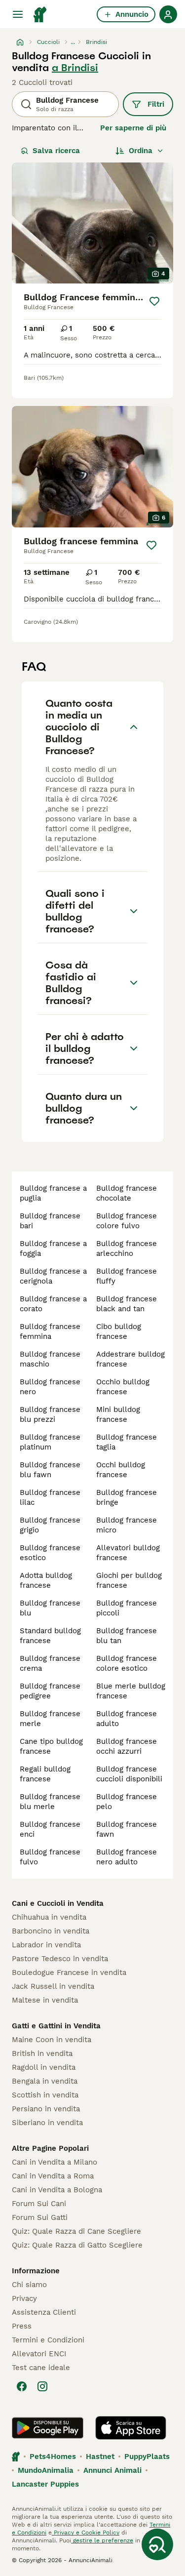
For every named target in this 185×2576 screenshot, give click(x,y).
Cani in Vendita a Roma (53, 2176)
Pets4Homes (53, 2456)
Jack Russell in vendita (53, 1986)
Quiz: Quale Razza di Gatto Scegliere (77, 2245)
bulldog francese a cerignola (53, 1276)
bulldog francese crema (50, 1663)
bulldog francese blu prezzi (50, 1414)
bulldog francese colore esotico (127, 1663)
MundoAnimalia (46, 2470)
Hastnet (100, 2456)
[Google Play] (48, 2428)
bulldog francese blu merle (50, 1802)
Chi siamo (29, 2285)
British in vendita (42, 2053)
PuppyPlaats (147, 2456)
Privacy (24, 2298)
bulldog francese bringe (127, 1497)
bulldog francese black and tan (127, 1304)
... (73, 42)
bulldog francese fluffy (127, 1276)
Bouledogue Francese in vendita (69, 1972)
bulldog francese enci (50, 1829)
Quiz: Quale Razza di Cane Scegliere (76, 2231)
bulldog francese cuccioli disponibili (129, 1774)
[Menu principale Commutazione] (18, 14)
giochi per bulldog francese (129, 1580)
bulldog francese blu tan (127, 1636)
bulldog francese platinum (50, 1442)
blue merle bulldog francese (131, 1691)
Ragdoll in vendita (44, 2067)
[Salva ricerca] (157, 2544)
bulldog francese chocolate (127, 1193)
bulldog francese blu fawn (50, 1470)
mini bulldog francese (118, 1414)
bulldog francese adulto (127, 1719)
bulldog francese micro (127, 1525)
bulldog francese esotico (50, 1553)
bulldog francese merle (50, 1719)
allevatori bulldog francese (128, 1553)
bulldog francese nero (50, 1387)
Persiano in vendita (46, 2109)
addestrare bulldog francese (130, 1359)
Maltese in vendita (45, 2000)
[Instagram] (42, 2386)
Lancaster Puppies (45, 2484)
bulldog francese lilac (50, 1497)
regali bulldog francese (45, 1774)
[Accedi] (168, 14)
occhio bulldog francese (123, 1387)
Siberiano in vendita (47, 2123)
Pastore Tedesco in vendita (60, 1959)
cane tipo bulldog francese (51, 1746)
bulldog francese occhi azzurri (127, 1746)
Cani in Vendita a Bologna (57, 2190)
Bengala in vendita (45, 2081)
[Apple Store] (131, 2428)
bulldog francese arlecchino (127, 1248)
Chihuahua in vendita (49, 1917)
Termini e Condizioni (48, 2340)
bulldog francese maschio (50, 1359)
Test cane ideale (41, 2368)
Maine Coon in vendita (52, 2040)
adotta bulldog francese (46, 1580)
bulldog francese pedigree (50, 1691)
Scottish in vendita (45, 2095)
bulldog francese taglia (127, 1442)
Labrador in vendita (46, 1945)
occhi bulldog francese (121, 1470)
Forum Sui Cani (39, 2204)
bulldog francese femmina (50, 1331)
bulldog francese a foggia (53, 1248)
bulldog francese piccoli (127, 1608)
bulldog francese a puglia (53, 1193)
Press (22, 2326)
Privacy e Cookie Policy (86, 2533)
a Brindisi (75, 68)
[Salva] (154, 301)
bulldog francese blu (50, 1608)
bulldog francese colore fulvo (127, 1221)
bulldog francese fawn (127, 1829)
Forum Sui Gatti (40, 2217)
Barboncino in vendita (51, 1931)
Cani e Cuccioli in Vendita (58, 1903)
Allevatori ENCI (39, 2354)
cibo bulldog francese (119, 1331)
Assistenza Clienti (44, 2312)
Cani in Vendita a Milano (55, 2162)
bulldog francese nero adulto (127, 1857)
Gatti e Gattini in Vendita (56, 2026)
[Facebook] (22, 2386)
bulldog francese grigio (50, 1525)
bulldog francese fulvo (50, 1857)
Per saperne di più (133, 128)
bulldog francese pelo (127, 1802)
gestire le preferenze (102, 2540)
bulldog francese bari (50, 1221)
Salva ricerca (56, 151)
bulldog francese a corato (53, 1304)
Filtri (156, 104)
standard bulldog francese (50, 1636)
